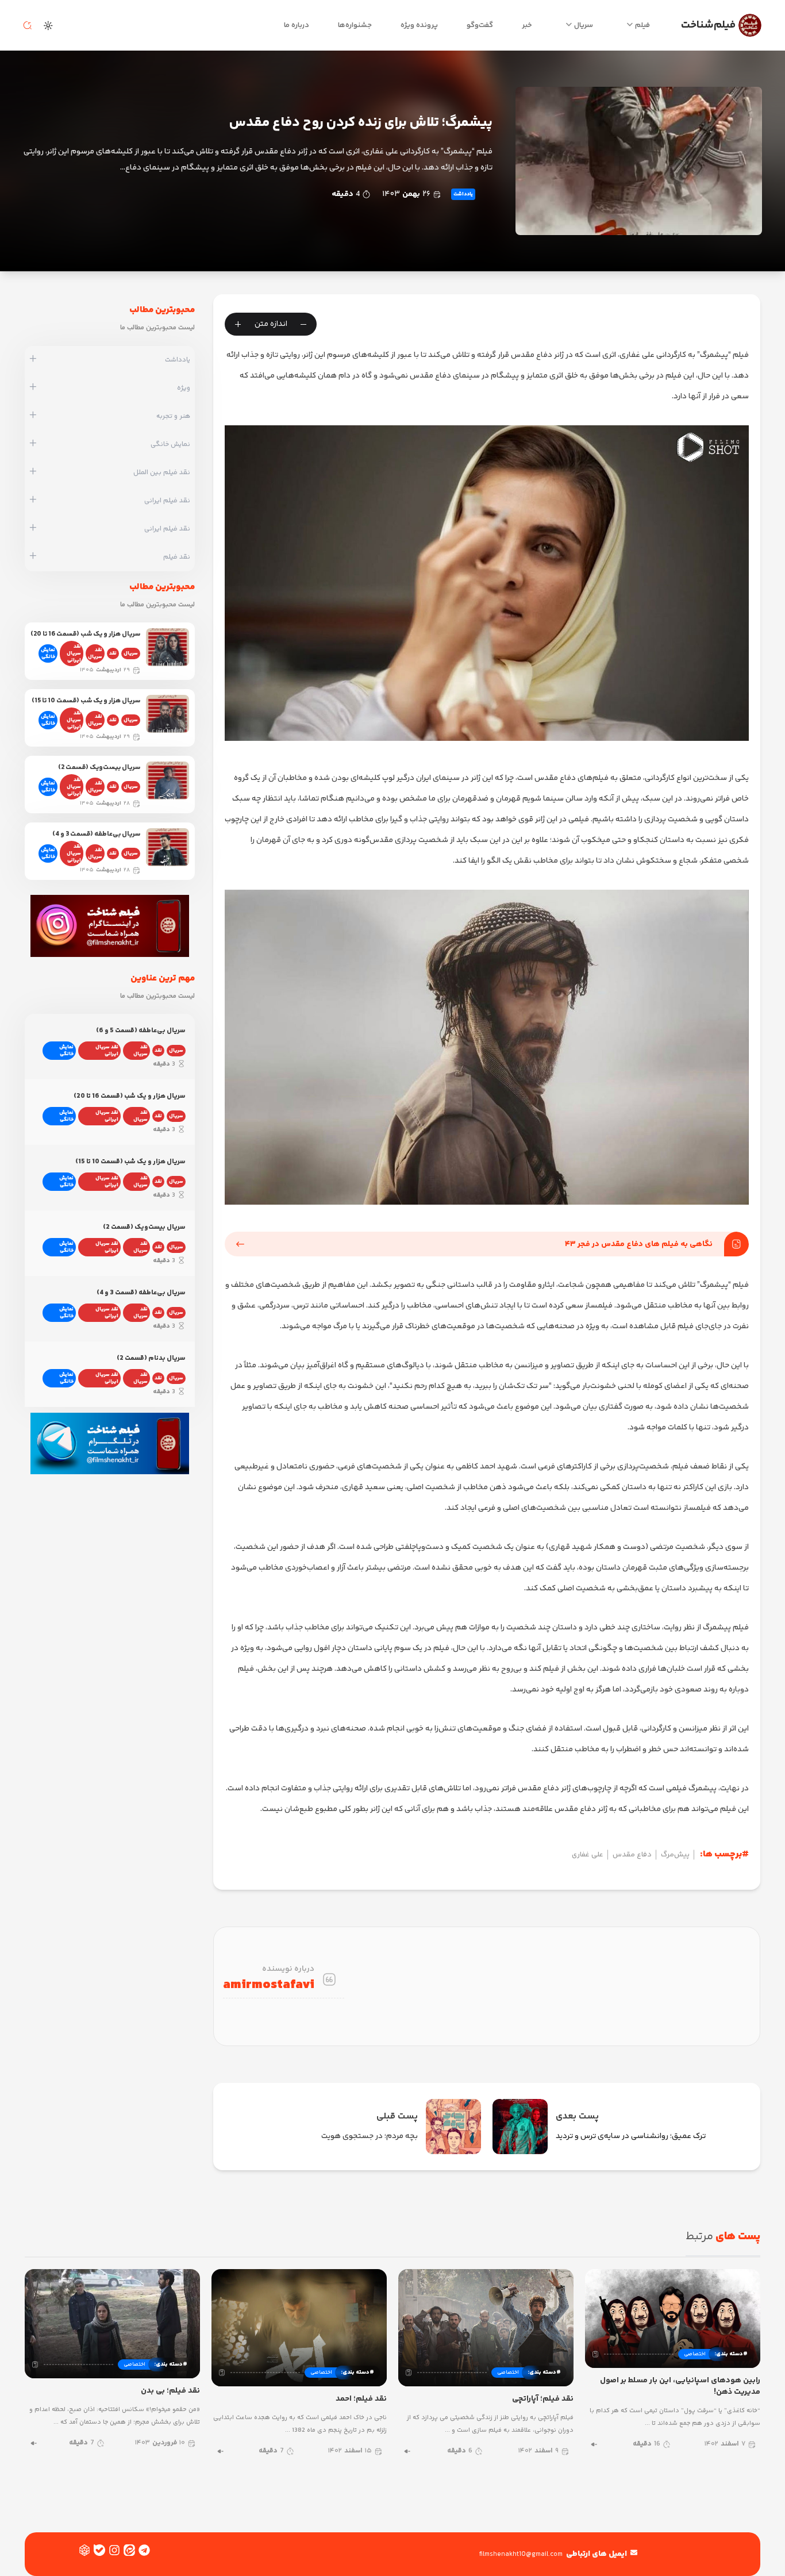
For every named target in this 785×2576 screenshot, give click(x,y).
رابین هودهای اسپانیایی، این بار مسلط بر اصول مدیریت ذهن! (680, 2386)
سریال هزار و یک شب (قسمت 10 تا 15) (86, 701)
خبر (527, 25)
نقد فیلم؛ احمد (361, 2399)
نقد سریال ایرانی (74, 653)
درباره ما (297, 25)
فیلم (642, 25)
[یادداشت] (33, 360)
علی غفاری (588, 1855)
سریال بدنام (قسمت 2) (151, 1358)
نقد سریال (95, 653)
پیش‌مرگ (675, 1855)
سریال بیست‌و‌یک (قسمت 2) (99, 768)
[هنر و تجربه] (33, 416)
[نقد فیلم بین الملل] (33, 472)
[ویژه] (33, 388)
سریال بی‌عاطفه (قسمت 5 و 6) (141, 1031)
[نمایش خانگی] (33, 444)
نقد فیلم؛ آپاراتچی (543, 2399)
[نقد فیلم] (33, 557)
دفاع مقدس (632, 1855)
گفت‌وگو (480, 25)
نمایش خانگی (48, 653)
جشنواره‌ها (355, 25)
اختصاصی (695, 2354)
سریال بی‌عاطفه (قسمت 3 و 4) (96, 834)
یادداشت (463, 194)
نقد (113, 653)
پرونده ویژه (419, 25)
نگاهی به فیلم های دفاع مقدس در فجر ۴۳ (639, 1244)
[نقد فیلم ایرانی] (33, 501)
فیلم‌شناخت (708, 25)
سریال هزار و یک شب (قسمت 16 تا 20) (85, 634)
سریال (584, 25)
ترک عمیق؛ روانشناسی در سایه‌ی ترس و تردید (631, 2136)
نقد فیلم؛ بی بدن (170, 2391)
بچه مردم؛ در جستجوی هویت (370, 2136)
